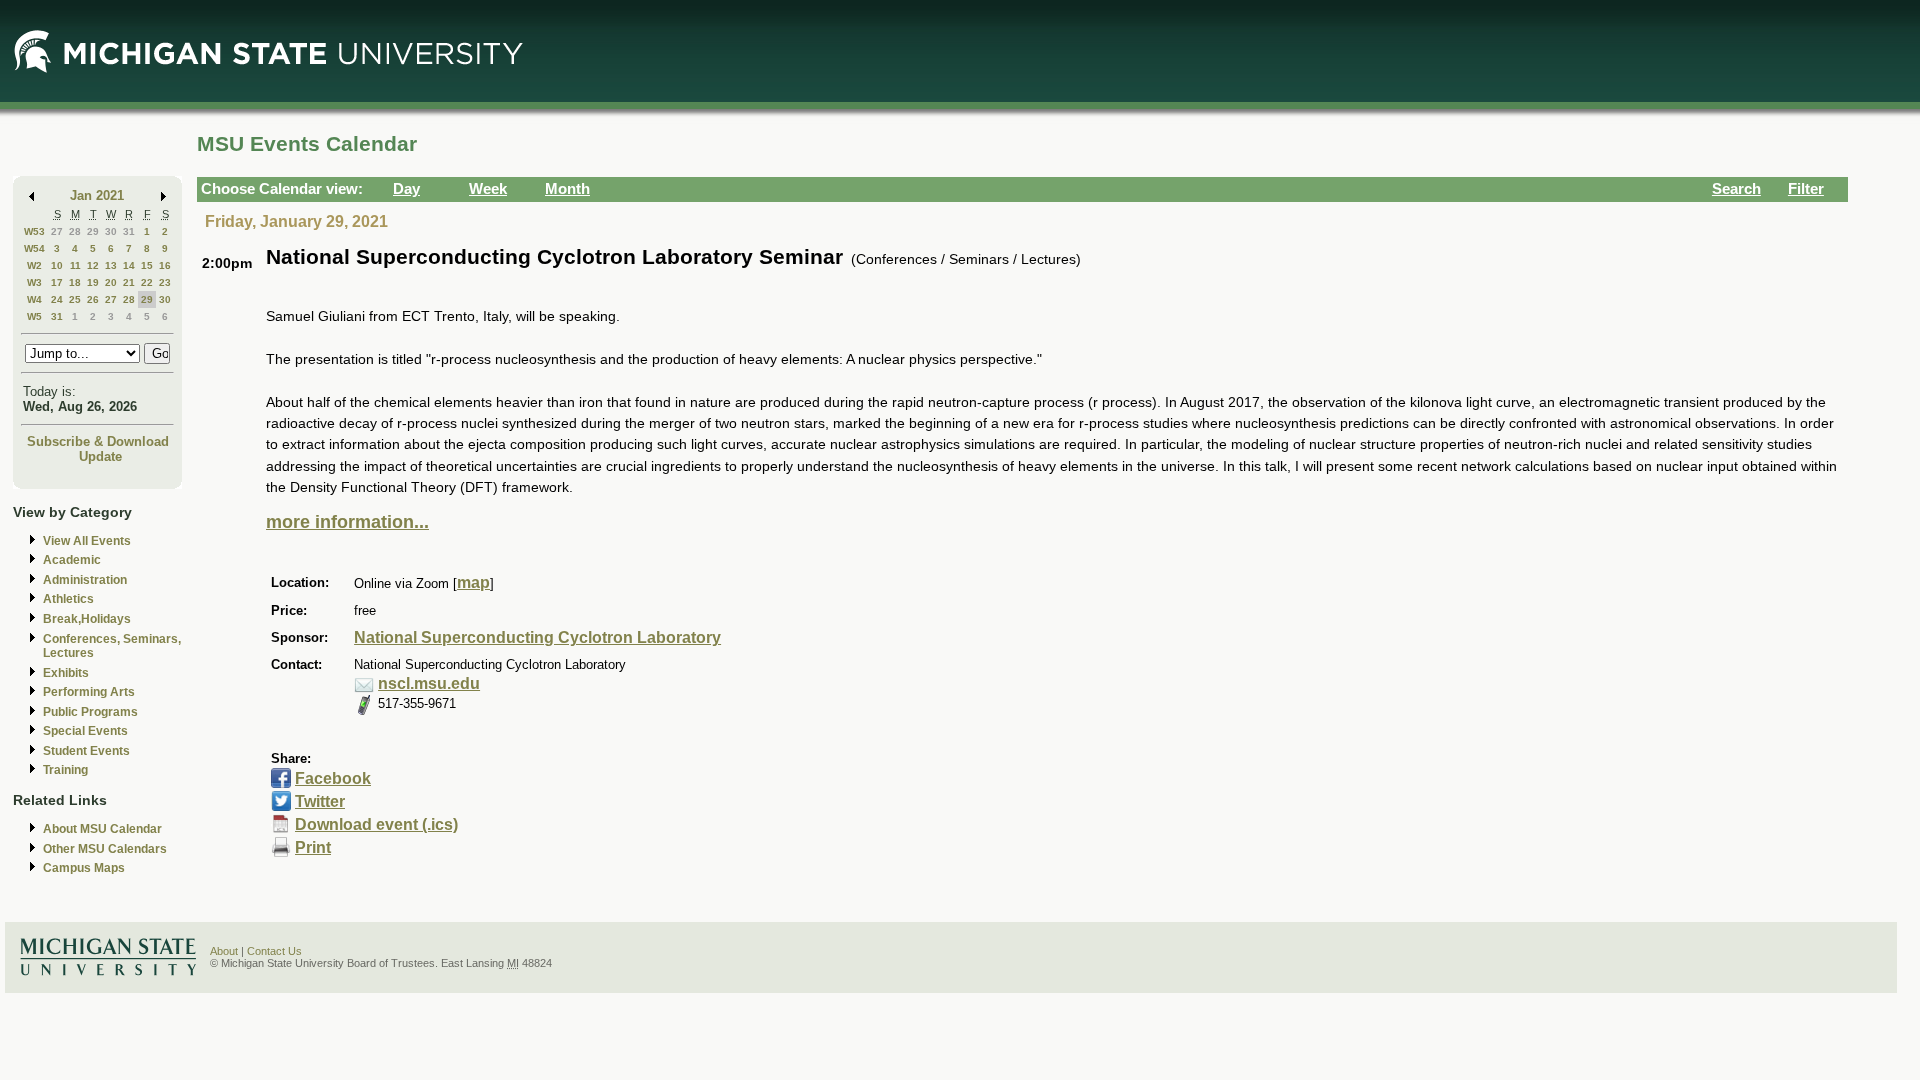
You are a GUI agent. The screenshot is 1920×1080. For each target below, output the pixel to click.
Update (100, 456)
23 (165, 282)
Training (65, 770)
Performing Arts (89, 692)
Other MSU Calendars (105, 849)
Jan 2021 (97, 195)
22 (147, 282)
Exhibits (66, 673)
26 (93, 299)
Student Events (86, 751)
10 (57, 265)
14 (129, 265)
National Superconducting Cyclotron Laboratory (537, 637)
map (473, 582)
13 (111, 265)
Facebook (333, 778)
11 (75, 265)
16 (165, 265)
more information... (347, 522)
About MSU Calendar (102, 829)
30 (111, 231)
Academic (72, 560)
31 (129, 231)
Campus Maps (84, 868)
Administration (85, 580)
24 (57, 299)
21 (129, 282)
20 (111, 282)
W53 (34, 231)
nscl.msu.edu (429, 683)
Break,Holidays (87, 619)
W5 (34, 316)
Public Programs (90, 712)
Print (313, 847)
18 (75, 282)
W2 (34, 265)
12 (93, 265)
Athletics (68, 599)
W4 (34, 299)
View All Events (87, 541)
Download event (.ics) (376, 824)
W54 (34, 248)
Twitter (320, 801)
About (224, 951)
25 (75, 299)
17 (57, 282)
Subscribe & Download (98, 441)
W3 (34, 282)
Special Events (85, 731)
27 (57, 231)
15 (147, 265)
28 (75, 231)
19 (93, 282)
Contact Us (274, 951)
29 (93, 231)
